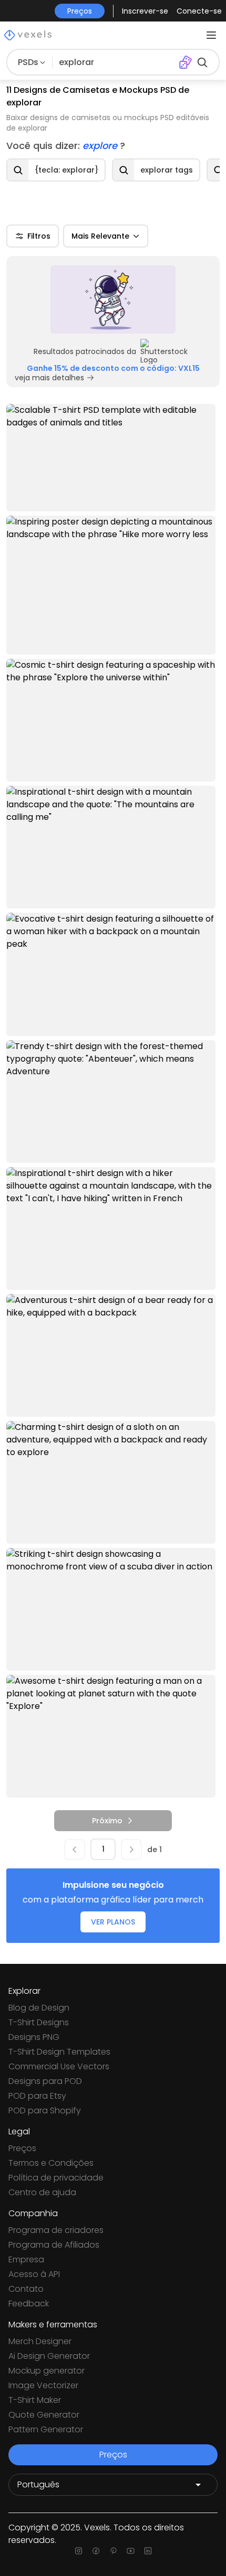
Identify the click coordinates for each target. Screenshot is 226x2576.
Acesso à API (34, 2274)
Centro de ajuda (42, 2192)
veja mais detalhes (49, 378)
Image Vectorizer (43, 2385)
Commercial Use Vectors (59, 2066)
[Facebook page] (96, 2551)
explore (101, 146)
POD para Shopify (45, 2110)
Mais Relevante (100, 236)
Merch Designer (40, 2341)
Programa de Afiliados (54, 2245)
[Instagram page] (79, 2551)
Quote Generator (44, 2415)
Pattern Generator (46, 2429)
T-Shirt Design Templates (59, 2052)
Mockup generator (47, 2371)
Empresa (26, 2259)
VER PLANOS (113, 1922)
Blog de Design (39, 2008)
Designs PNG (34, 2037)
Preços (22, 2148)
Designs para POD (45, 2081)
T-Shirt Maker (35, 2400)
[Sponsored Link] (113, 300)
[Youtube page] (131, 2551)
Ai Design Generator (49, 2356)
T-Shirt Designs (39, 2022)
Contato (26, 2289)
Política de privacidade (56, 2178)
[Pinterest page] (113, 2551)
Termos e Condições (51, 2163)
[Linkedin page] (148, 2551)
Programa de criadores (56, 2230)
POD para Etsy (37, 2096)
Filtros (39, 236)
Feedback (29, 2304)
